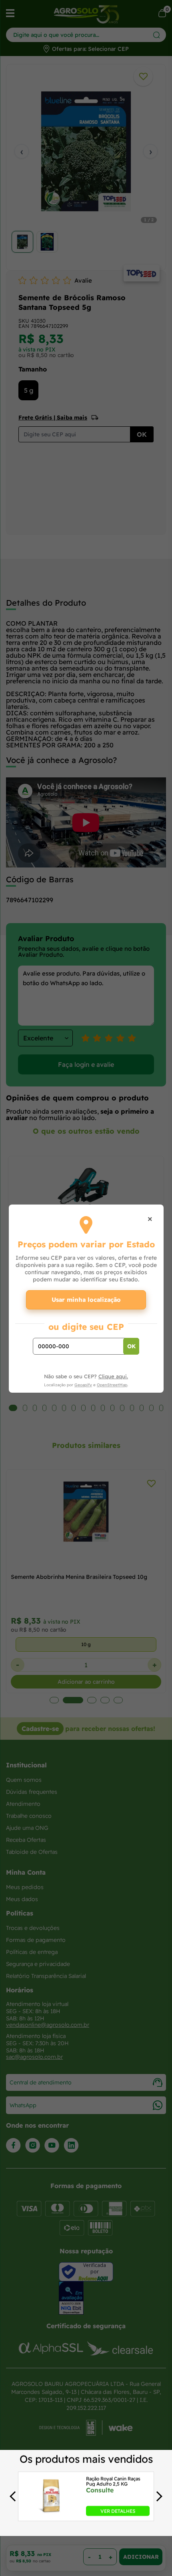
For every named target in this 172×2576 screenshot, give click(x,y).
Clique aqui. (113, 1376)
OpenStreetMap (112, 1385)
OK (131, 1346)
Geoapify (83, 1385)
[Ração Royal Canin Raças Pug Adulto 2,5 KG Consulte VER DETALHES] (51, 2514)
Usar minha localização (86, 1300)
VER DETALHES (118, 2511)
